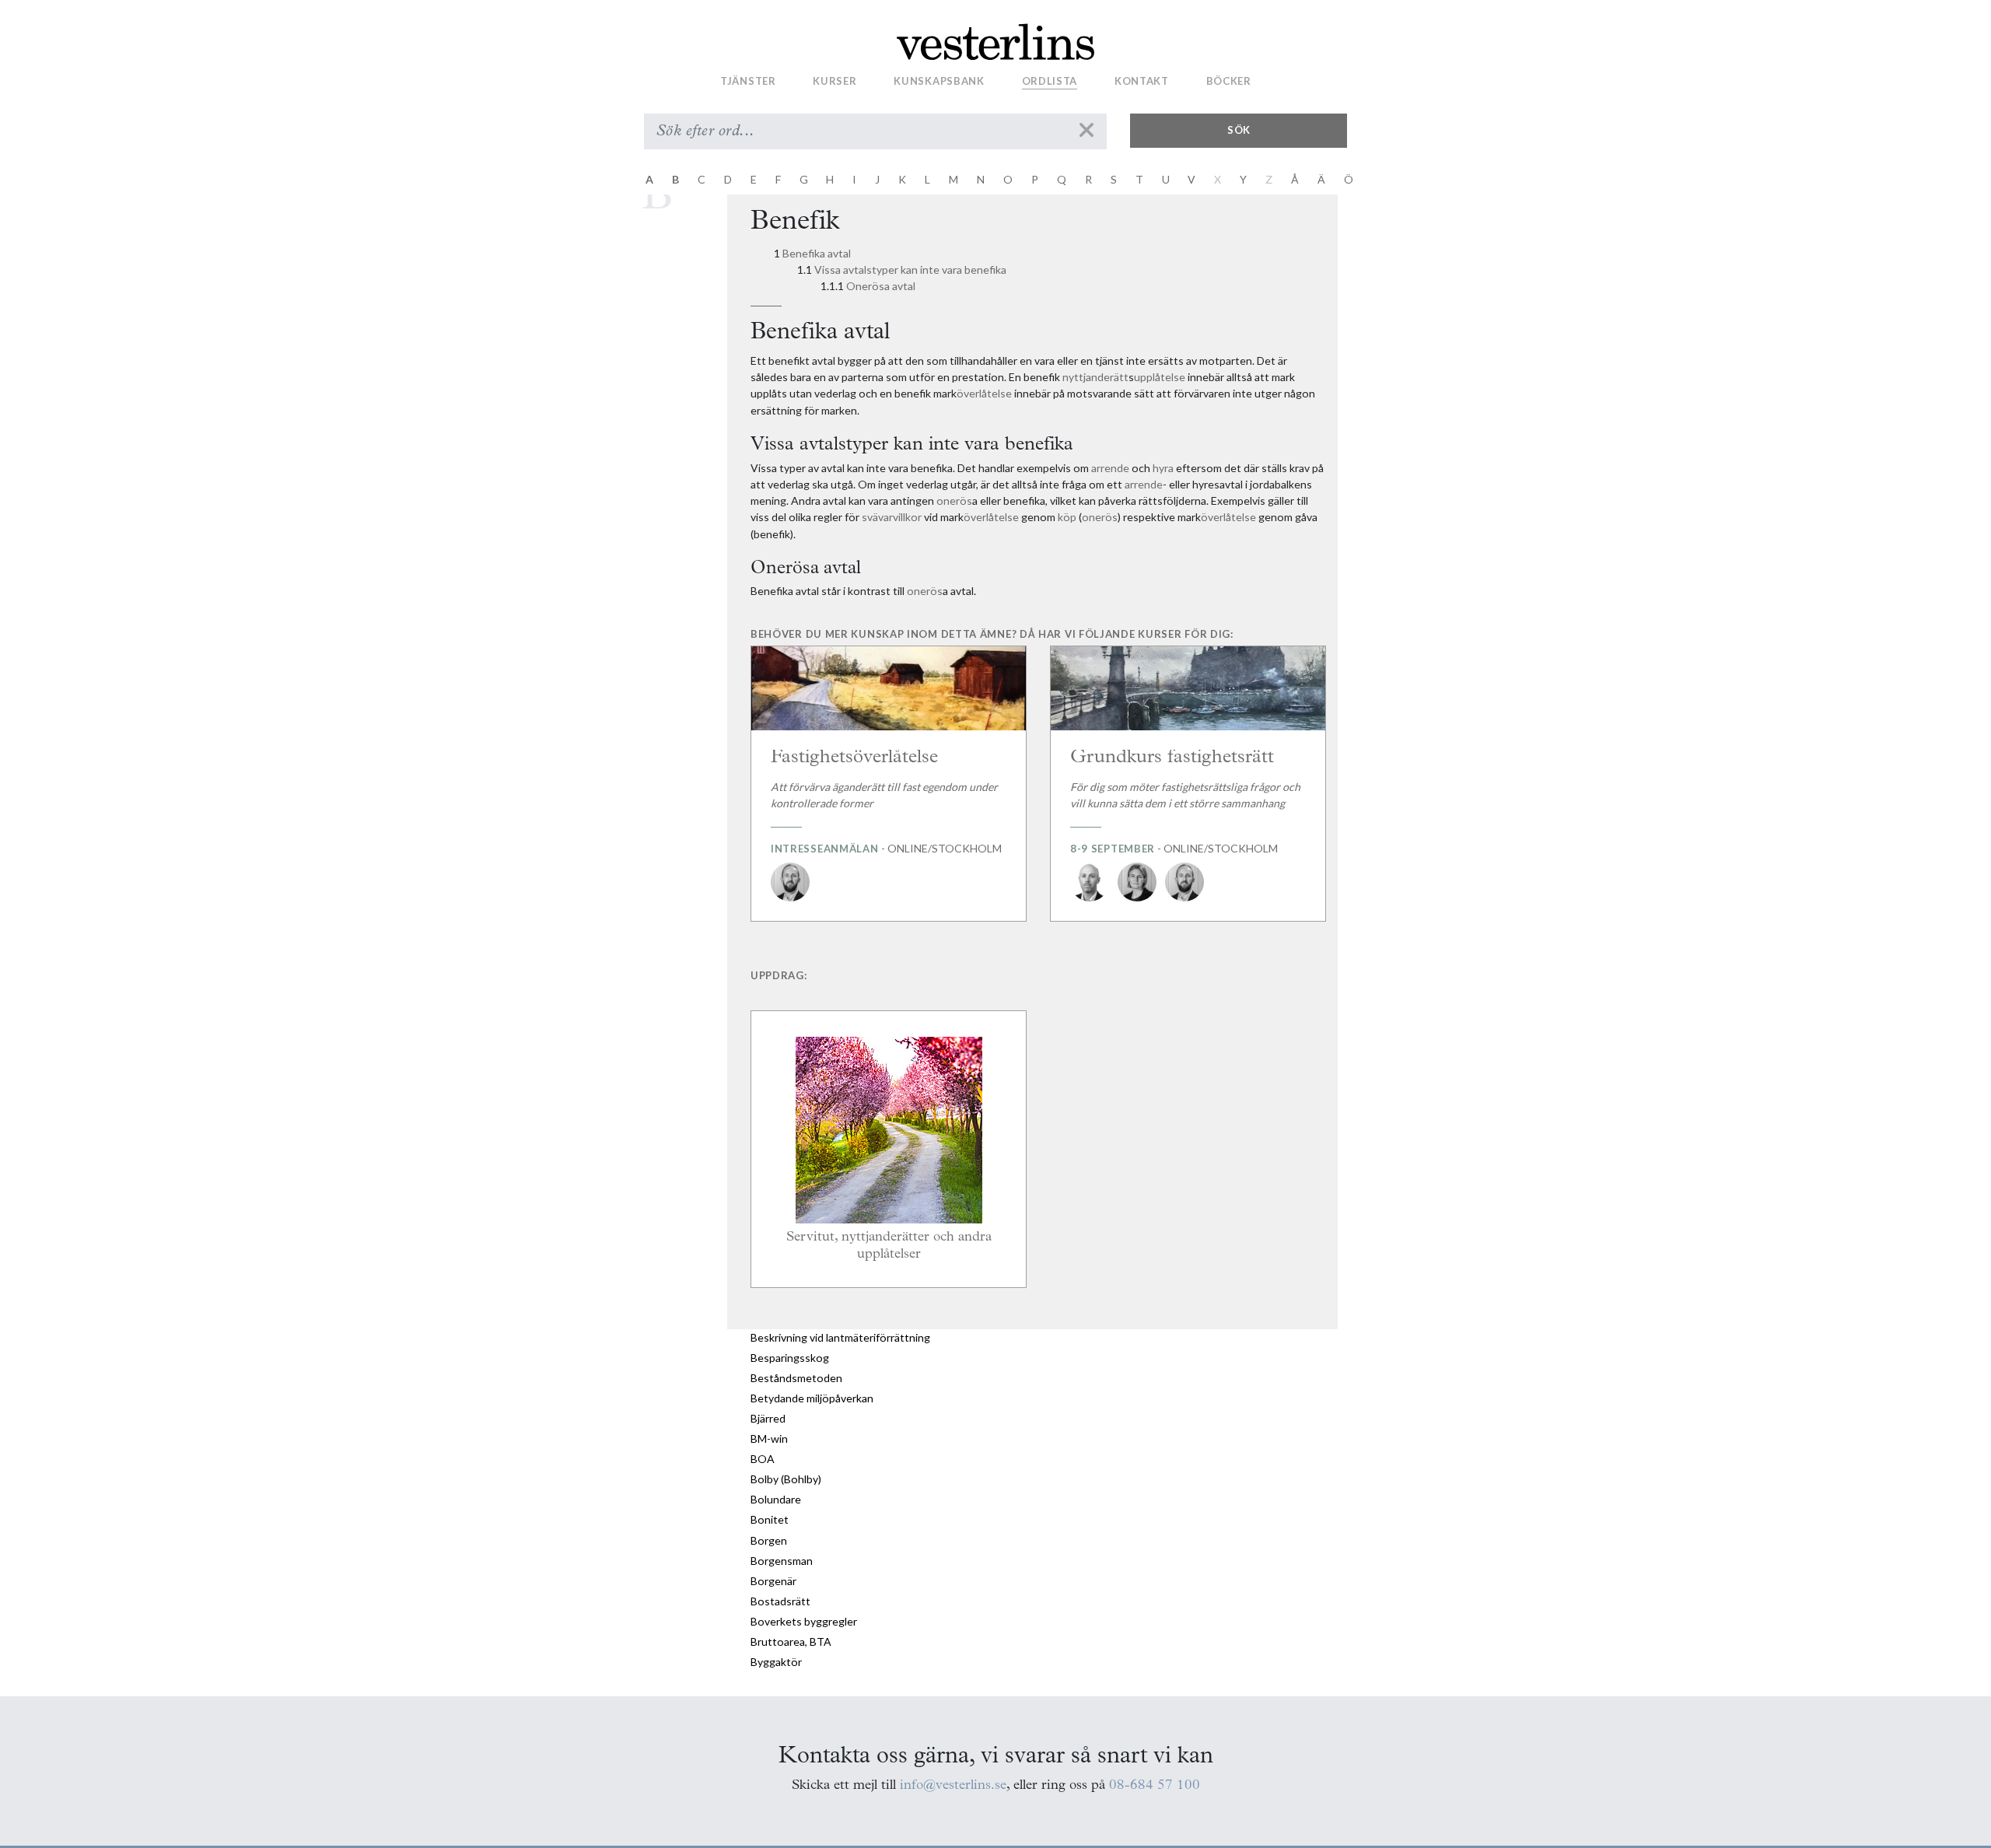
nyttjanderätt (1095, 377)
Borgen (769, 1540)
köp (1067, 517)
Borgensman (782, 1561)
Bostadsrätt (780, 1601)
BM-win (769, 1438)
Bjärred (768, 1418)
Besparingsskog (790, 1358)
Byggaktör (776, 1662)
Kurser (835, 80)
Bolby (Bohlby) (786, 1479)
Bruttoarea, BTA (791, 1641)
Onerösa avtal (881, 286)
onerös (954, 500)
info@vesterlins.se (953, 1785)
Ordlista (1050, 80)
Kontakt (1142, 80)
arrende (1110, 468)
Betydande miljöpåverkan (812, 1398)
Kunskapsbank (939, 80)
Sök (1239, 130)
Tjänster (748, 80)
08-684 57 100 (1155, 1785)
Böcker (1229, 80)
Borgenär (773, 1581)
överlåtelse (984, 393)
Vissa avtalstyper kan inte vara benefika (910, 269)
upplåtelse (1160, 377)
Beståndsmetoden (796, 1378)
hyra (1163, 468)
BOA (763, 1459)
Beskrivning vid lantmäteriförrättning (840, 1337)
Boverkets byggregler (804, 1621)
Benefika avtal (817, 253)
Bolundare (776, 1499)
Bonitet (770, 1519)
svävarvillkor (892, 517)
